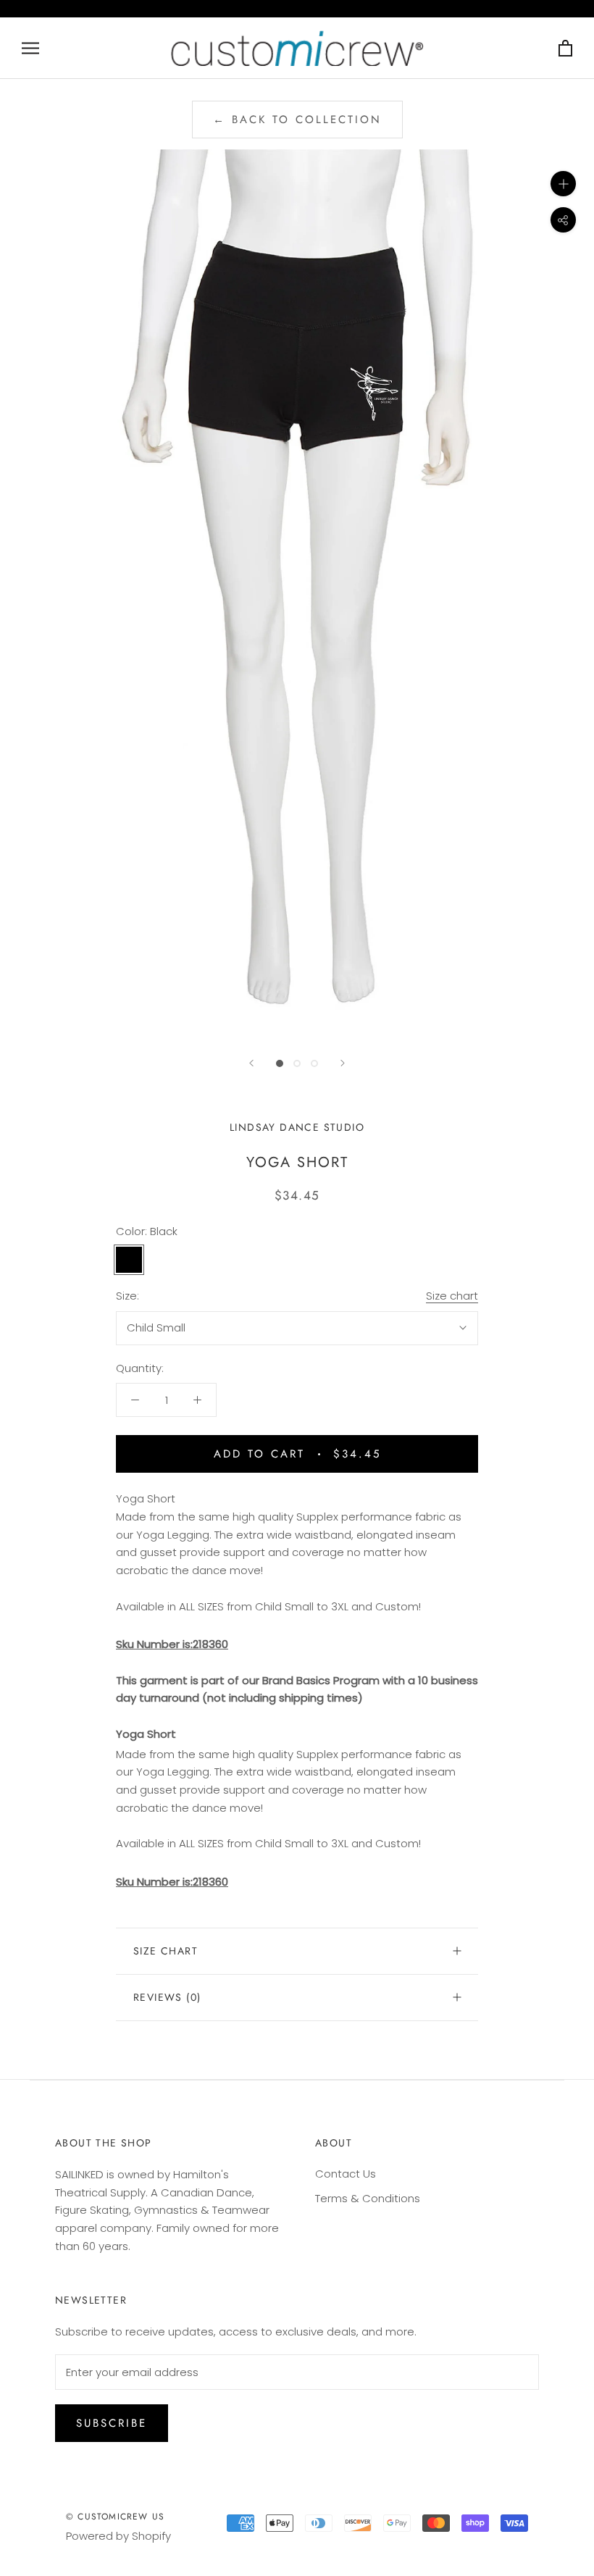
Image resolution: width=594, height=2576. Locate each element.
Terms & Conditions (368, 2198)
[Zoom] (563, 184)
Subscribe (112, 2423)
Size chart (452, 1296)
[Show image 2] (297, 1063)
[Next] (343, 1063)
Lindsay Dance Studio (297, 1127)
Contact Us (346, 2174)
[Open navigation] (30, 48)
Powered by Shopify (118, 2536)
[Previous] (251, 1063)
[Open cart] (565, 48)
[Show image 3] (314, 1063)
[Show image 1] (280, 1063)
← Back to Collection (297, 120)
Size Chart (166, 1951)
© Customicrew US (115, 2517)
